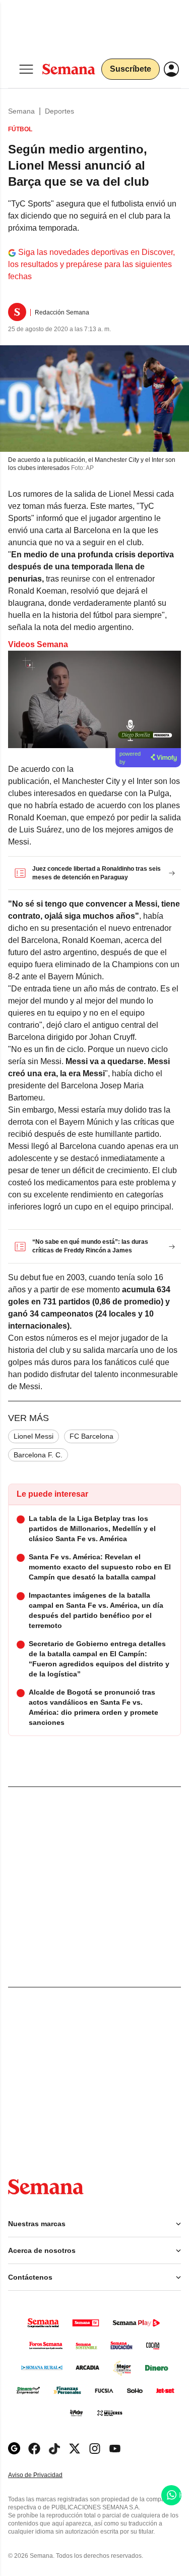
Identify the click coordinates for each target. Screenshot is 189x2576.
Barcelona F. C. (38, 1455)
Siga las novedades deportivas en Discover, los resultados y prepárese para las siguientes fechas (91, 264)
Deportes (59, 111)
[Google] (14, 2449)
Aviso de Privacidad (46, 2475)
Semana (21, 111)
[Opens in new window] (34, 2449)
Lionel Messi (34, 1436)
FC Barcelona (91, 1436)
